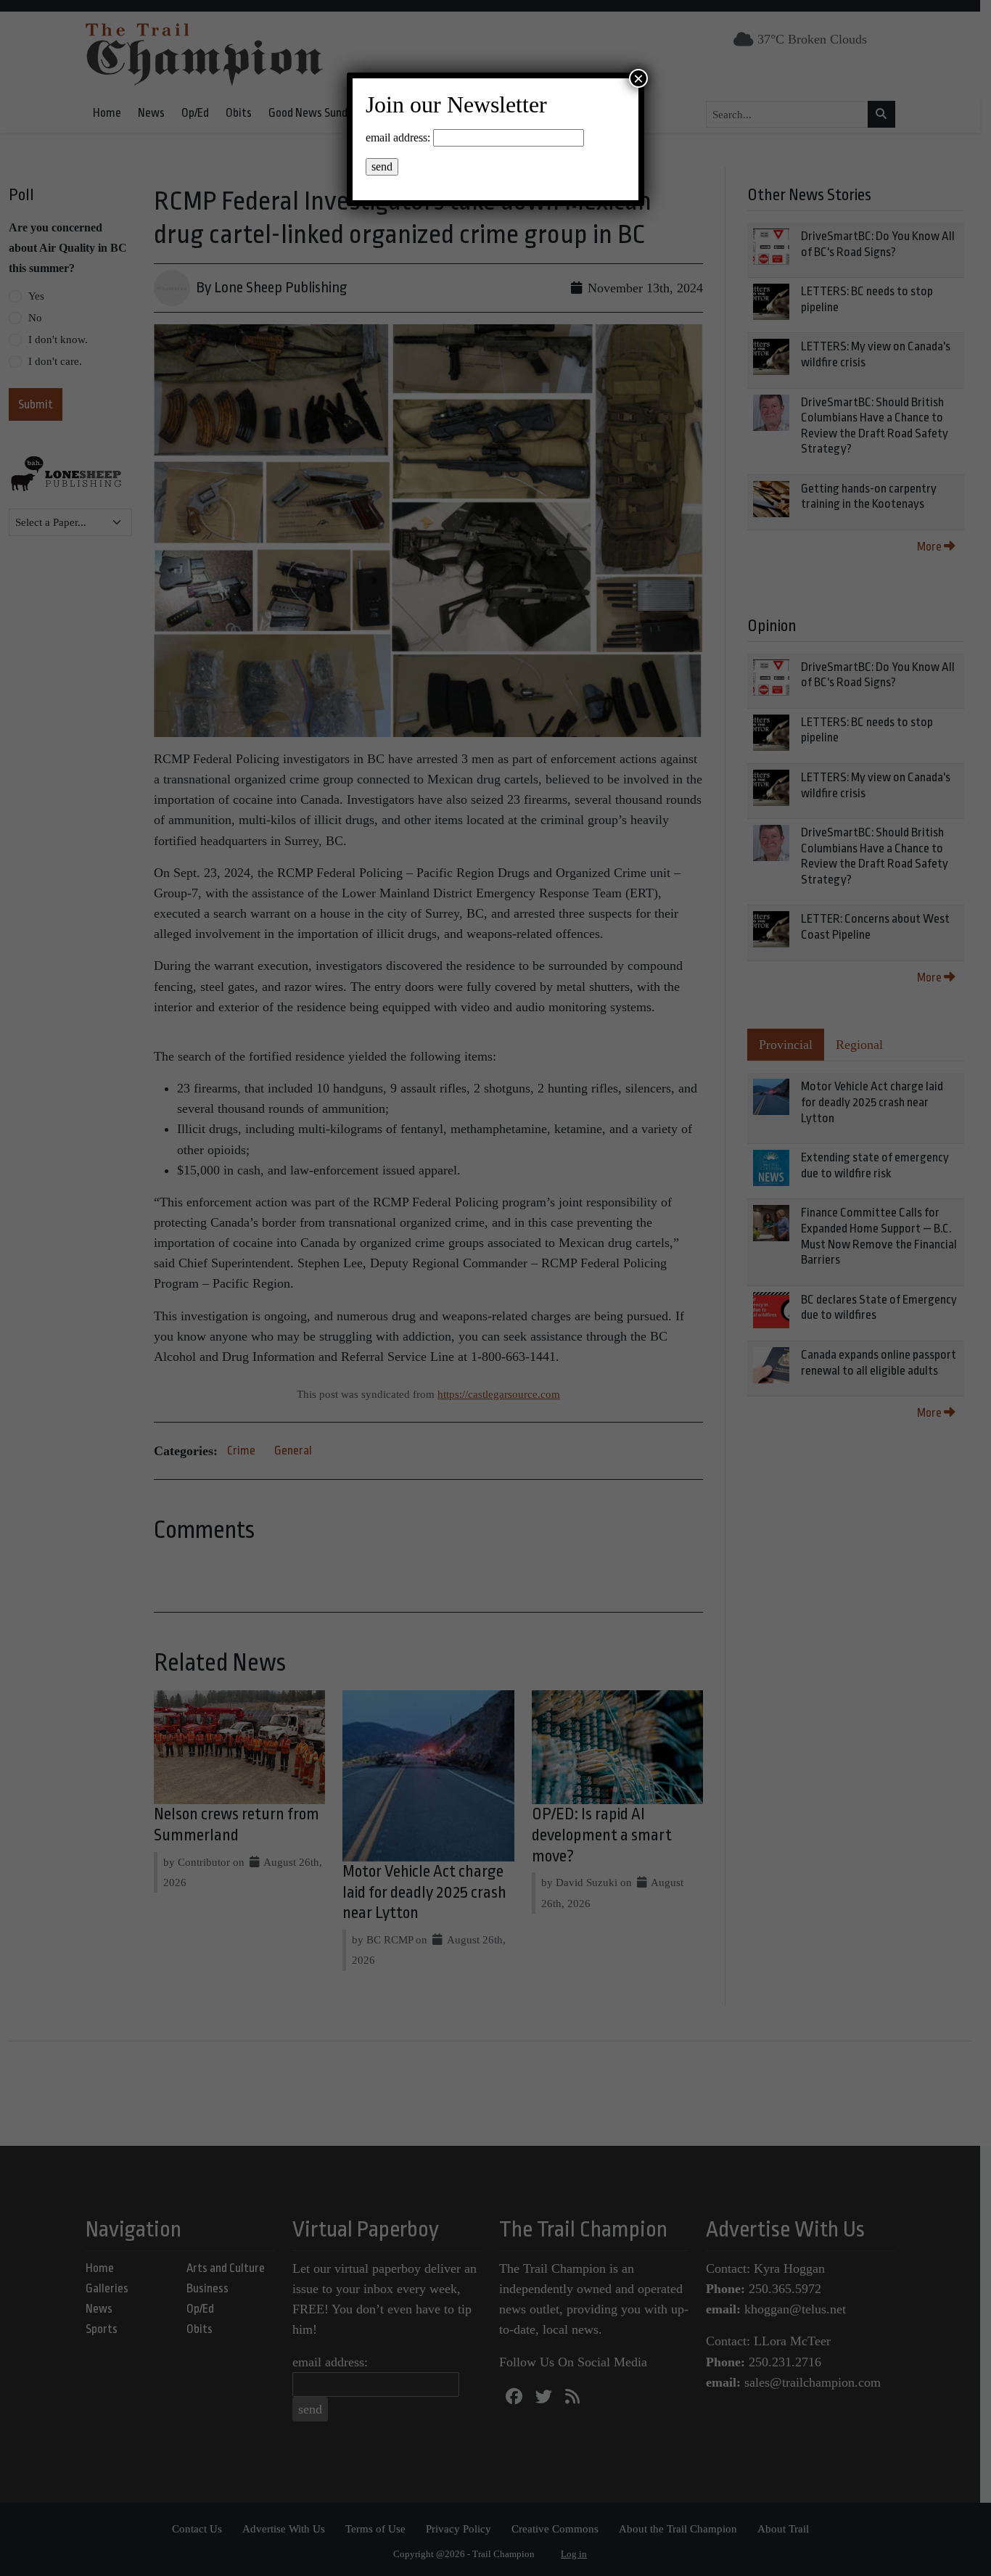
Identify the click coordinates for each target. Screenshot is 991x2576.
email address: (398, 137)
